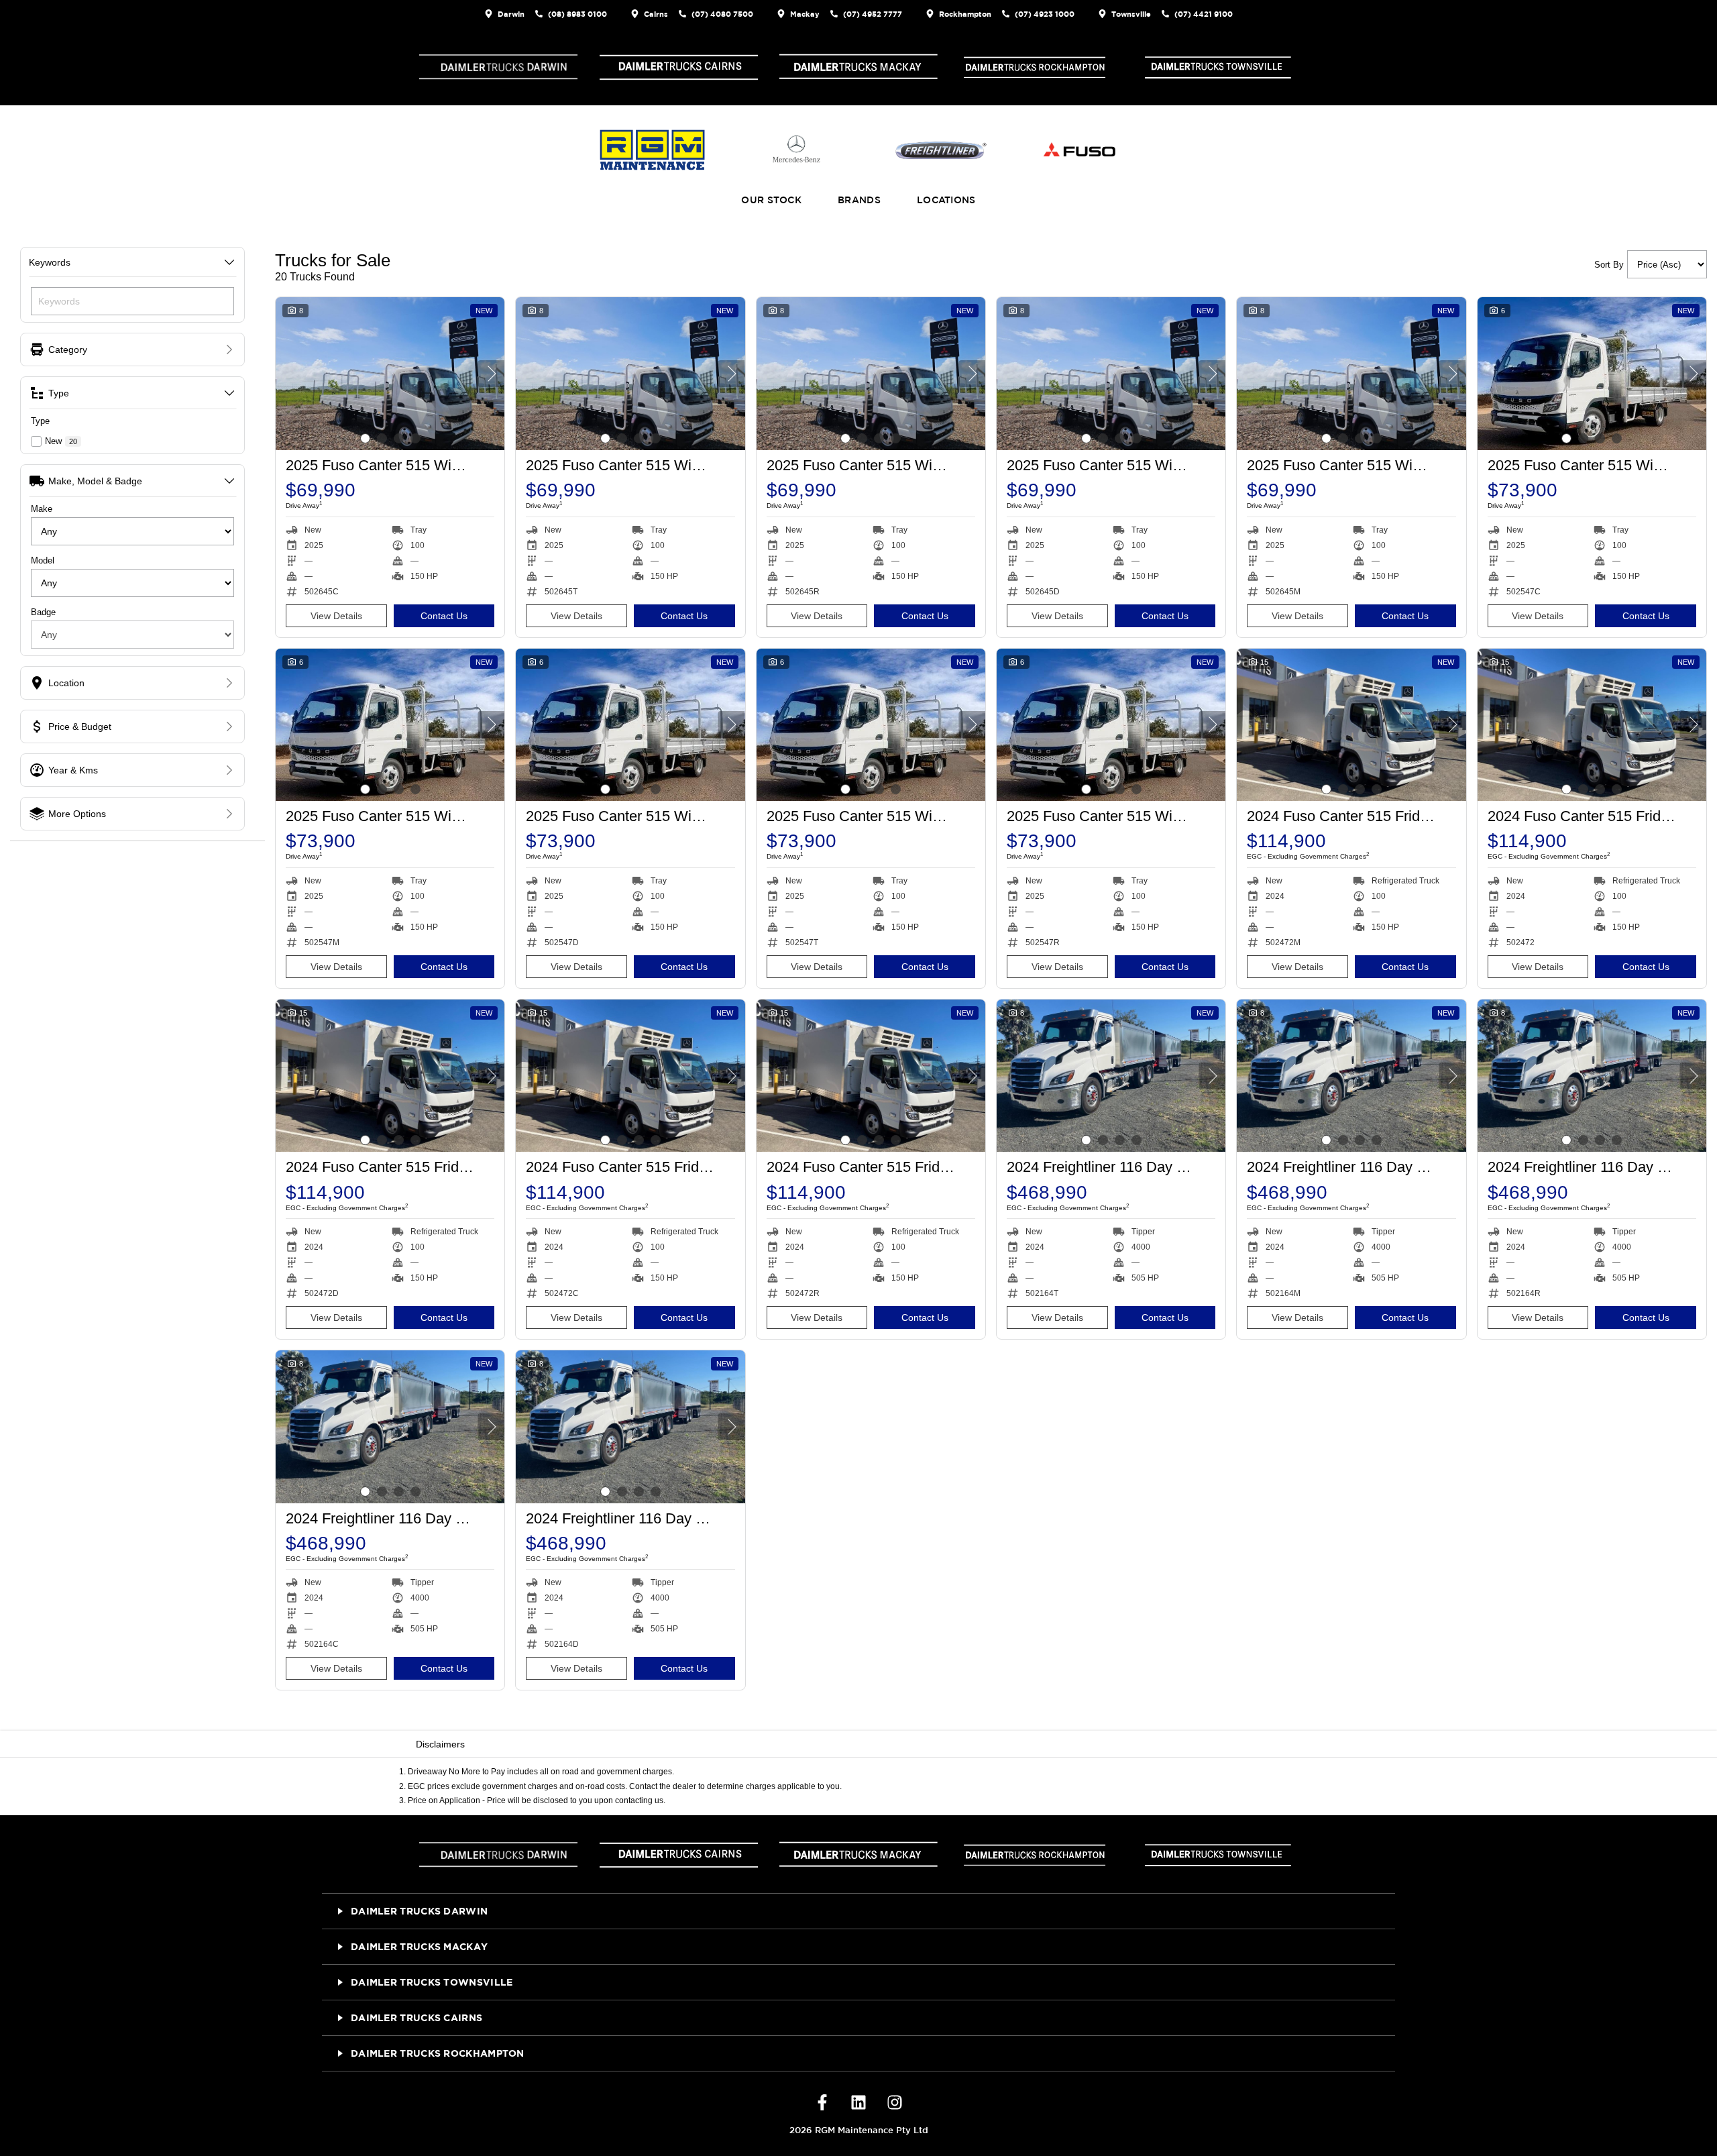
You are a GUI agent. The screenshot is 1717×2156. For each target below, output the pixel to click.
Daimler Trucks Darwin (419, 1911)
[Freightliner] (941, 150)
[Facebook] (822, 2104)
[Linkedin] (858, 2104)
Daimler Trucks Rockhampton (438, 2053)
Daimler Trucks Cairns (417, 2017)
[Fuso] (1077, 150)
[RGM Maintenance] (652, 150)
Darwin (511, 14)
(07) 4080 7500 (722, 14)
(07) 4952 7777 (873, 14)
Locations (946, 200)
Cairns (656, 14)
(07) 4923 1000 (1045, 14)
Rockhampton (965, 14)
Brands (859, 200)
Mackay (805, 14)
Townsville (1131, 14)
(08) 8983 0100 (577, 14)
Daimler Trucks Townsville (432, 1982)
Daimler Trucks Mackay (419, 1946)
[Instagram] (895, 2104)
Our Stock (771, 200)
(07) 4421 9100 (1204, 14)
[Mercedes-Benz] (796, 150)
